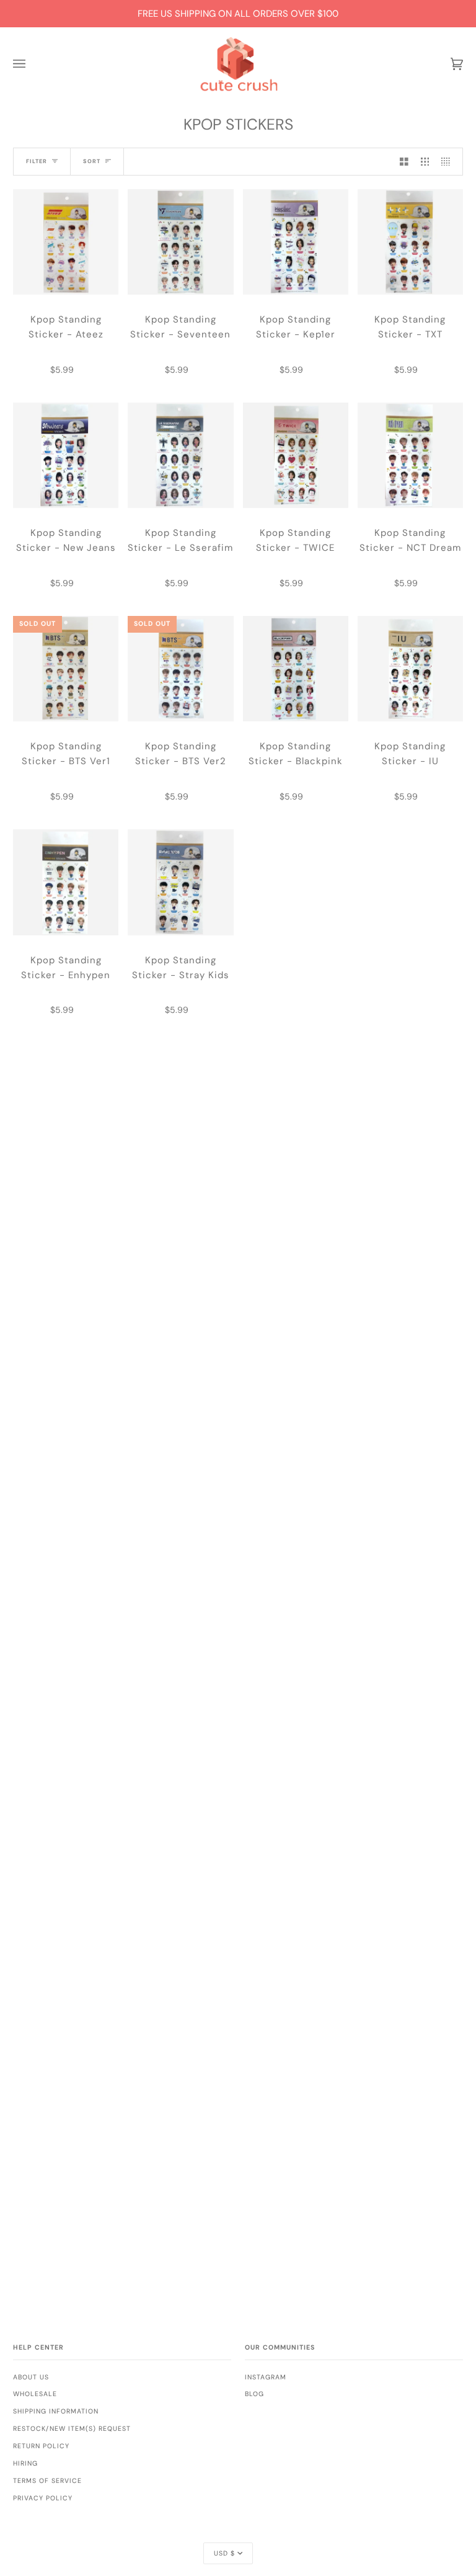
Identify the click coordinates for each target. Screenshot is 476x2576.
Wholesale (35, 2394)
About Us (31, 2377)
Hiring (25, 2463)
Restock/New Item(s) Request (72, 2429)
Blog (254, 2394)
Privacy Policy (43, 2498)
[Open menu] (32, 64)
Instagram (266, 2377)
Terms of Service (47, 2481)
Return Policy (41, 2446)
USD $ (224, 2553)
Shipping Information (56, 2411)
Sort (92, 161)
